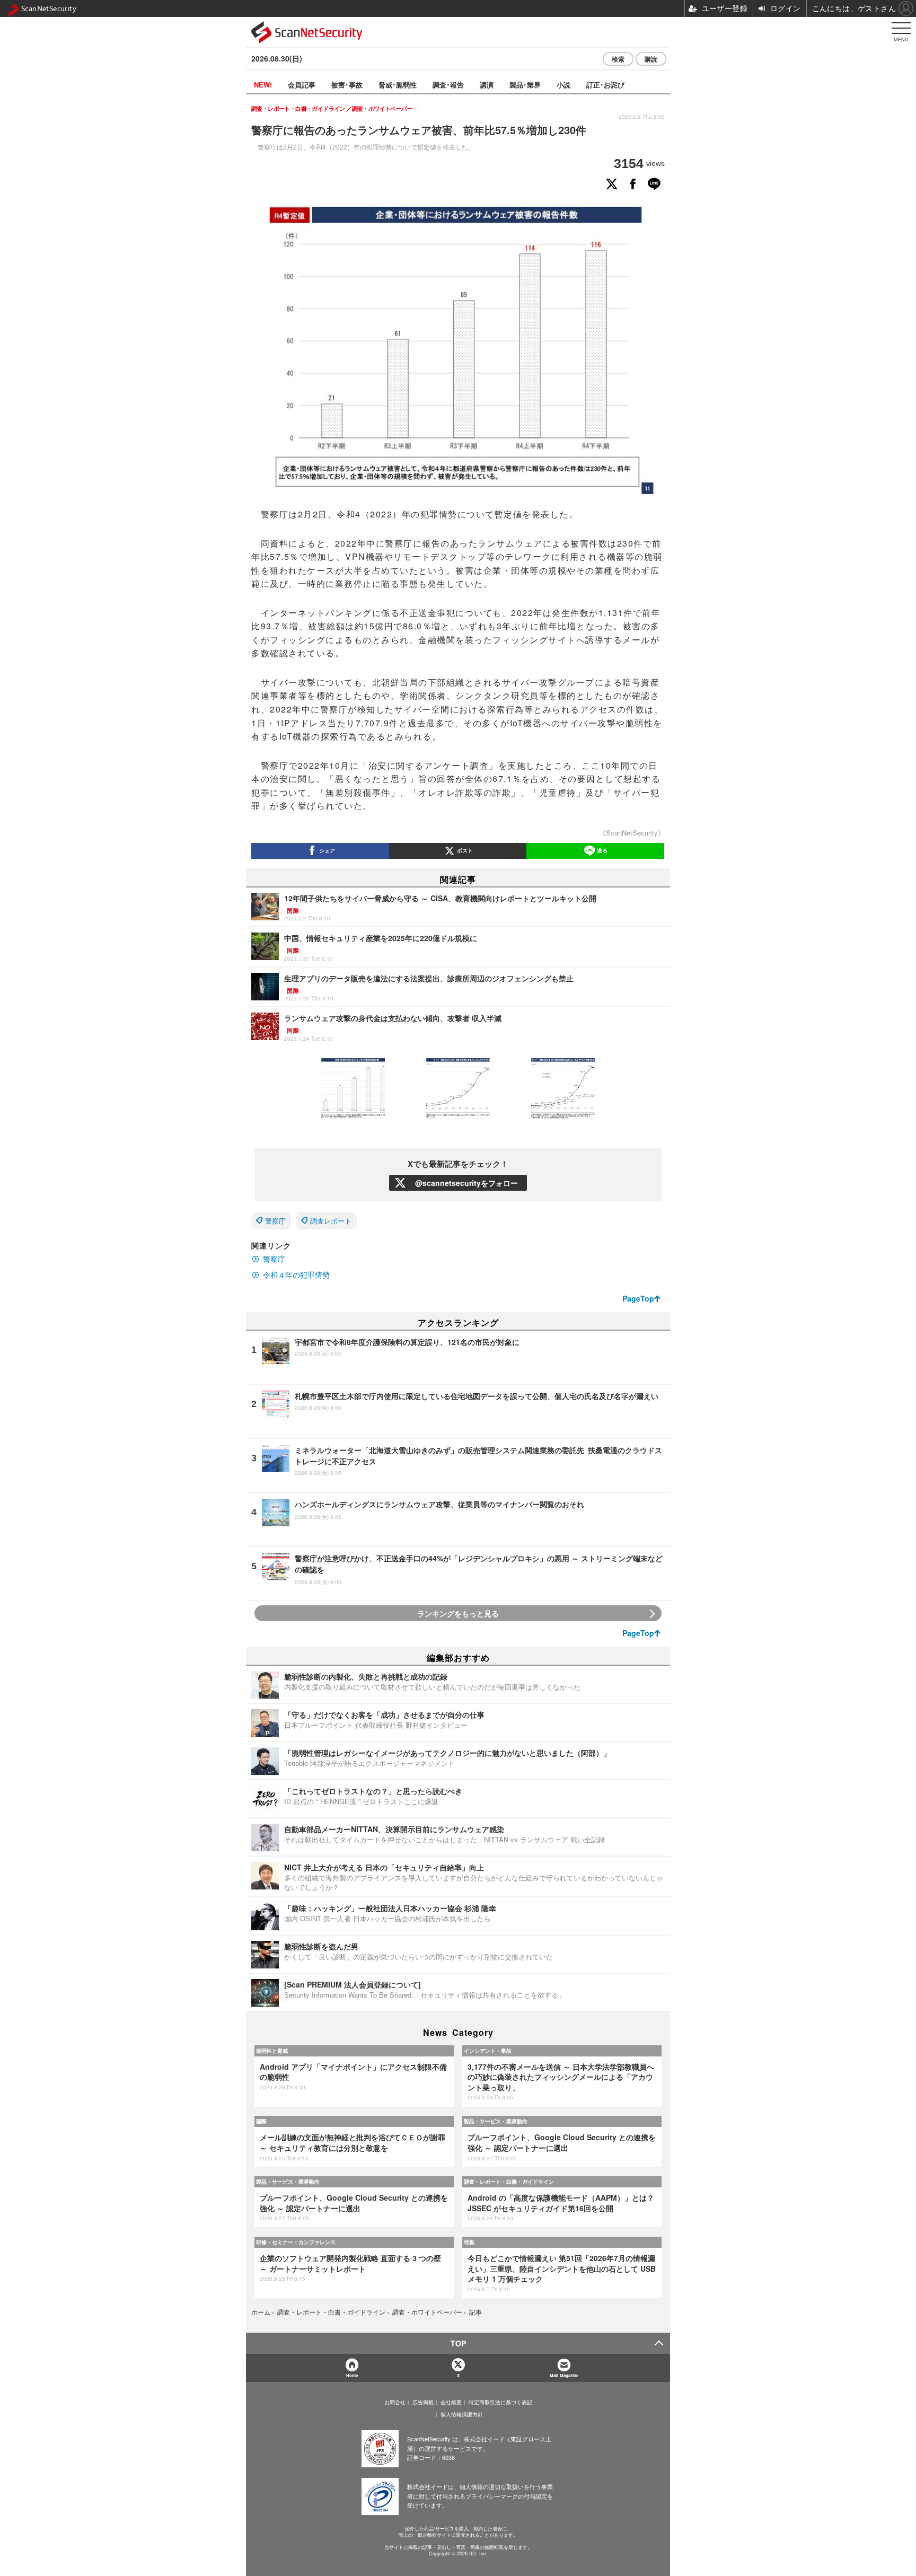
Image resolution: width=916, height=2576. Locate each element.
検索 (618, 59)
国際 (261, 2121)
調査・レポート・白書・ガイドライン (509, 2182)
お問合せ (395, 2402)
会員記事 (302, 85)
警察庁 (275, 1221)
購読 (651, 59)
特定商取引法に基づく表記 (500, 2402)
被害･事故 (347, 85)
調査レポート (331, 1221)
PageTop (638, 1298)
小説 (563, 85)
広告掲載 (423, 2402)
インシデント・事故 (488, 2051)
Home (352, 2375)
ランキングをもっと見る (458, 1613)
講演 (487, 85)
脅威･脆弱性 (398, 85)
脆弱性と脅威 (272, 2051)
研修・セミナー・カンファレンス (296, 2242)
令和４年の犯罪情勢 (296, 1274)
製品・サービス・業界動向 (496, 2121)
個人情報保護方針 (462, 2414)
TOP (458, 2343)
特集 (469, 2242)
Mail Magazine (564, 2375)
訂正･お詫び (605, 85)
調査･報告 (448, 85)
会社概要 (451, 2402)
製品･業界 (525, 85)
